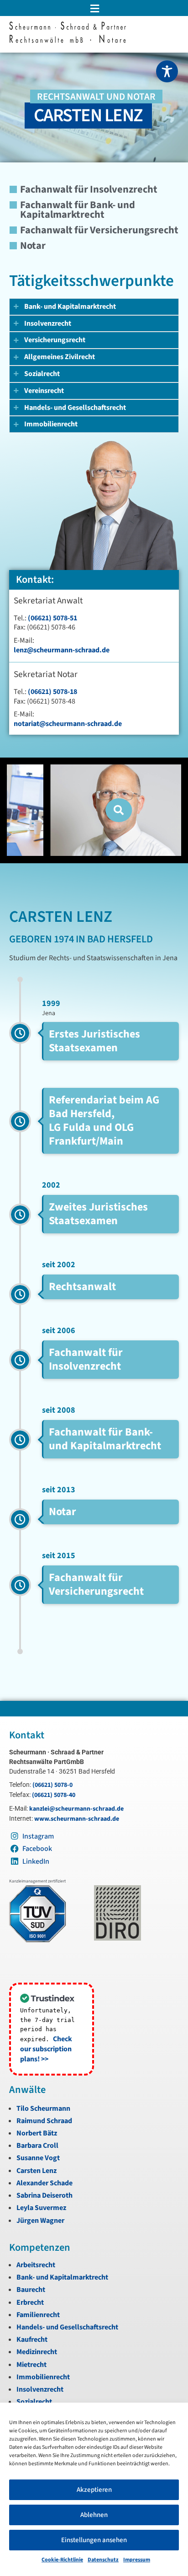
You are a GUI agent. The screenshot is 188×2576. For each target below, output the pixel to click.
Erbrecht (30, 2302)
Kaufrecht (32, 2339)
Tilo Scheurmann (43, 2108)
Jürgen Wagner (40, 2221)
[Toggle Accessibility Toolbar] (167, 71)
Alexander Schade (44, 2183)
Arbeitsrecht (36, 2265)
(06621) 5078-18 (52, 692)
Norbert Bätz (37, 2133)
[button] (94, 8)
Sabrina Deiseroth (44, 2195)
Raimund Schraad (44, 2121)
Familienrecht (38, 2315)
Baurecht (31, 2290)
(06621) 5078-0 (52, 1785)
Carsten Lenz (37, 2171)
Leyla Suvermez (41, 2208)
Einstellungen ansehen (94, 2540)
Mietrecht (31, 2365)
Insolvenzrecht (40, 2389)
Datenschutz (103, 2560)
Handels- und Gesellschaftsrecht (67, 2327)
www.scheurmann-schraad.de (77, 1819)
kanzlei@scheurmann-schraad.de (76, 1809)
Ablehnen (94, 2515)
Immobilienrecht (43, 2377)
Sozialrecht (34, 2402)
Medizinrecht (37, 2352)
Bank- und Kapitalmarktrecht (62, 2277)
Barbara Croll (37, 2146)
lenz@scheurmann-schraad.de (62, 650)
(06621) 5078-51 (52, 618)
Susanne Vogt (38, 2158)
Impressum (137, 2560)
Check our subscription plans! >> (46, 2049)
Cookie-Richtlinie (62, 2560)
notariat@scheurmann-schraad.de (68, 724)
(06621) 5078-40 (54, 1795)
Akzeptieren (94, 2490)
